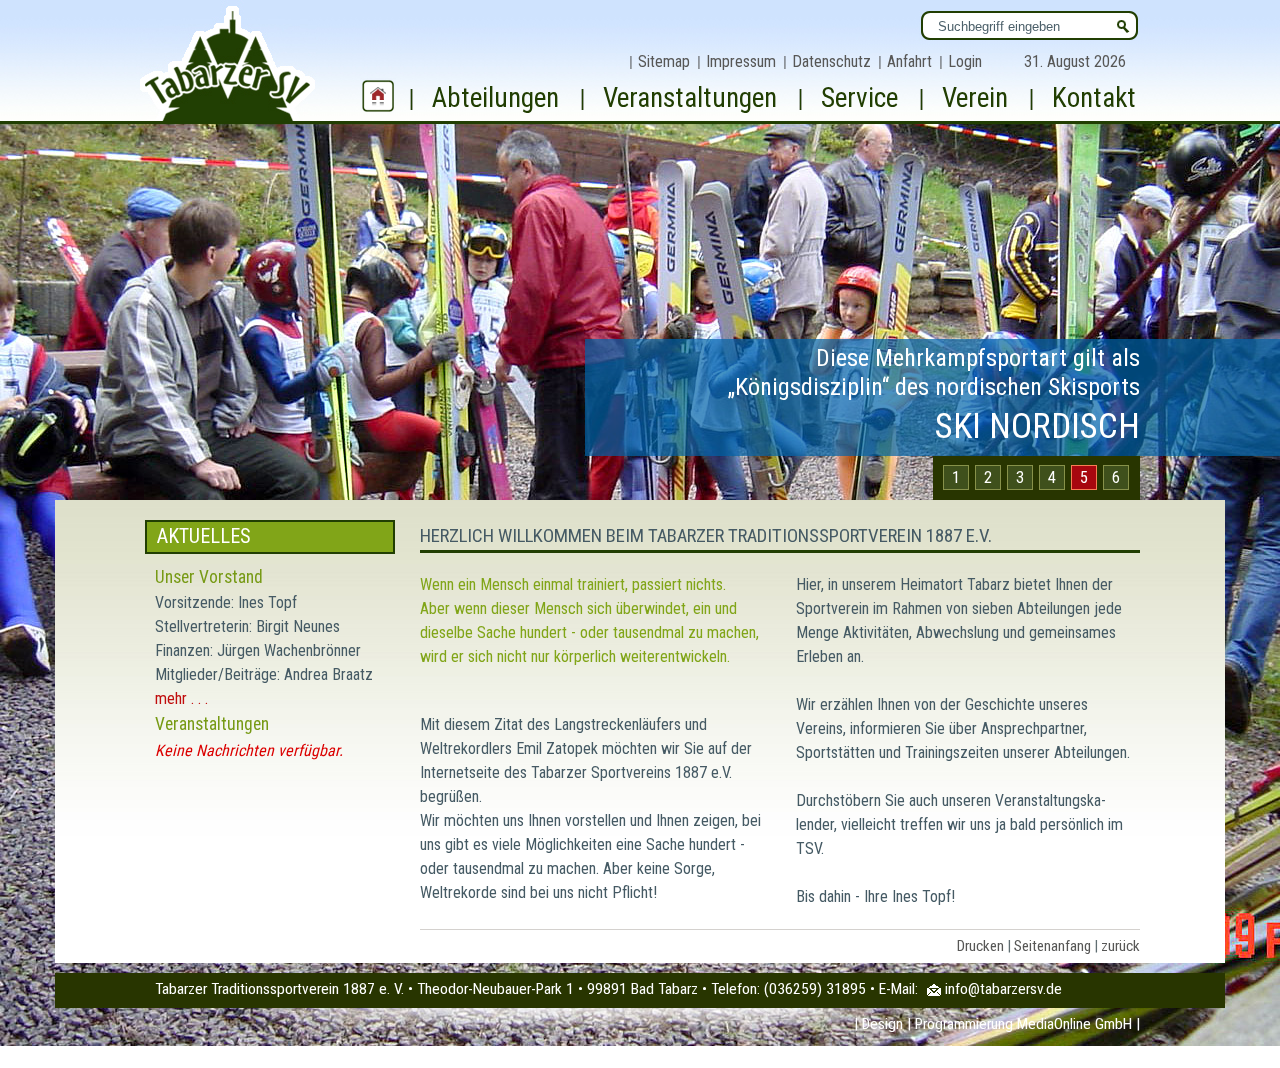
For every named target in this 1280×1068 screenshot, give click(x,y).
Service (859, 98)
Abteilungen (495, 98)
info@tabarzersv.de (1003, 989)
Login (965, 61)
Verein (975, 98)
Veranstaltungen (690, 98)
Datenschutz (831, 61)
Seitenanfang (1052, 946)
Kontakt (1094, 98)
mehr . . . (181, 698)
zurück (1120, 946)
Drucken (980, 946)
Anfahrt (909, 61)
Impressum (741, 61)
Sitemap (664, 61)
